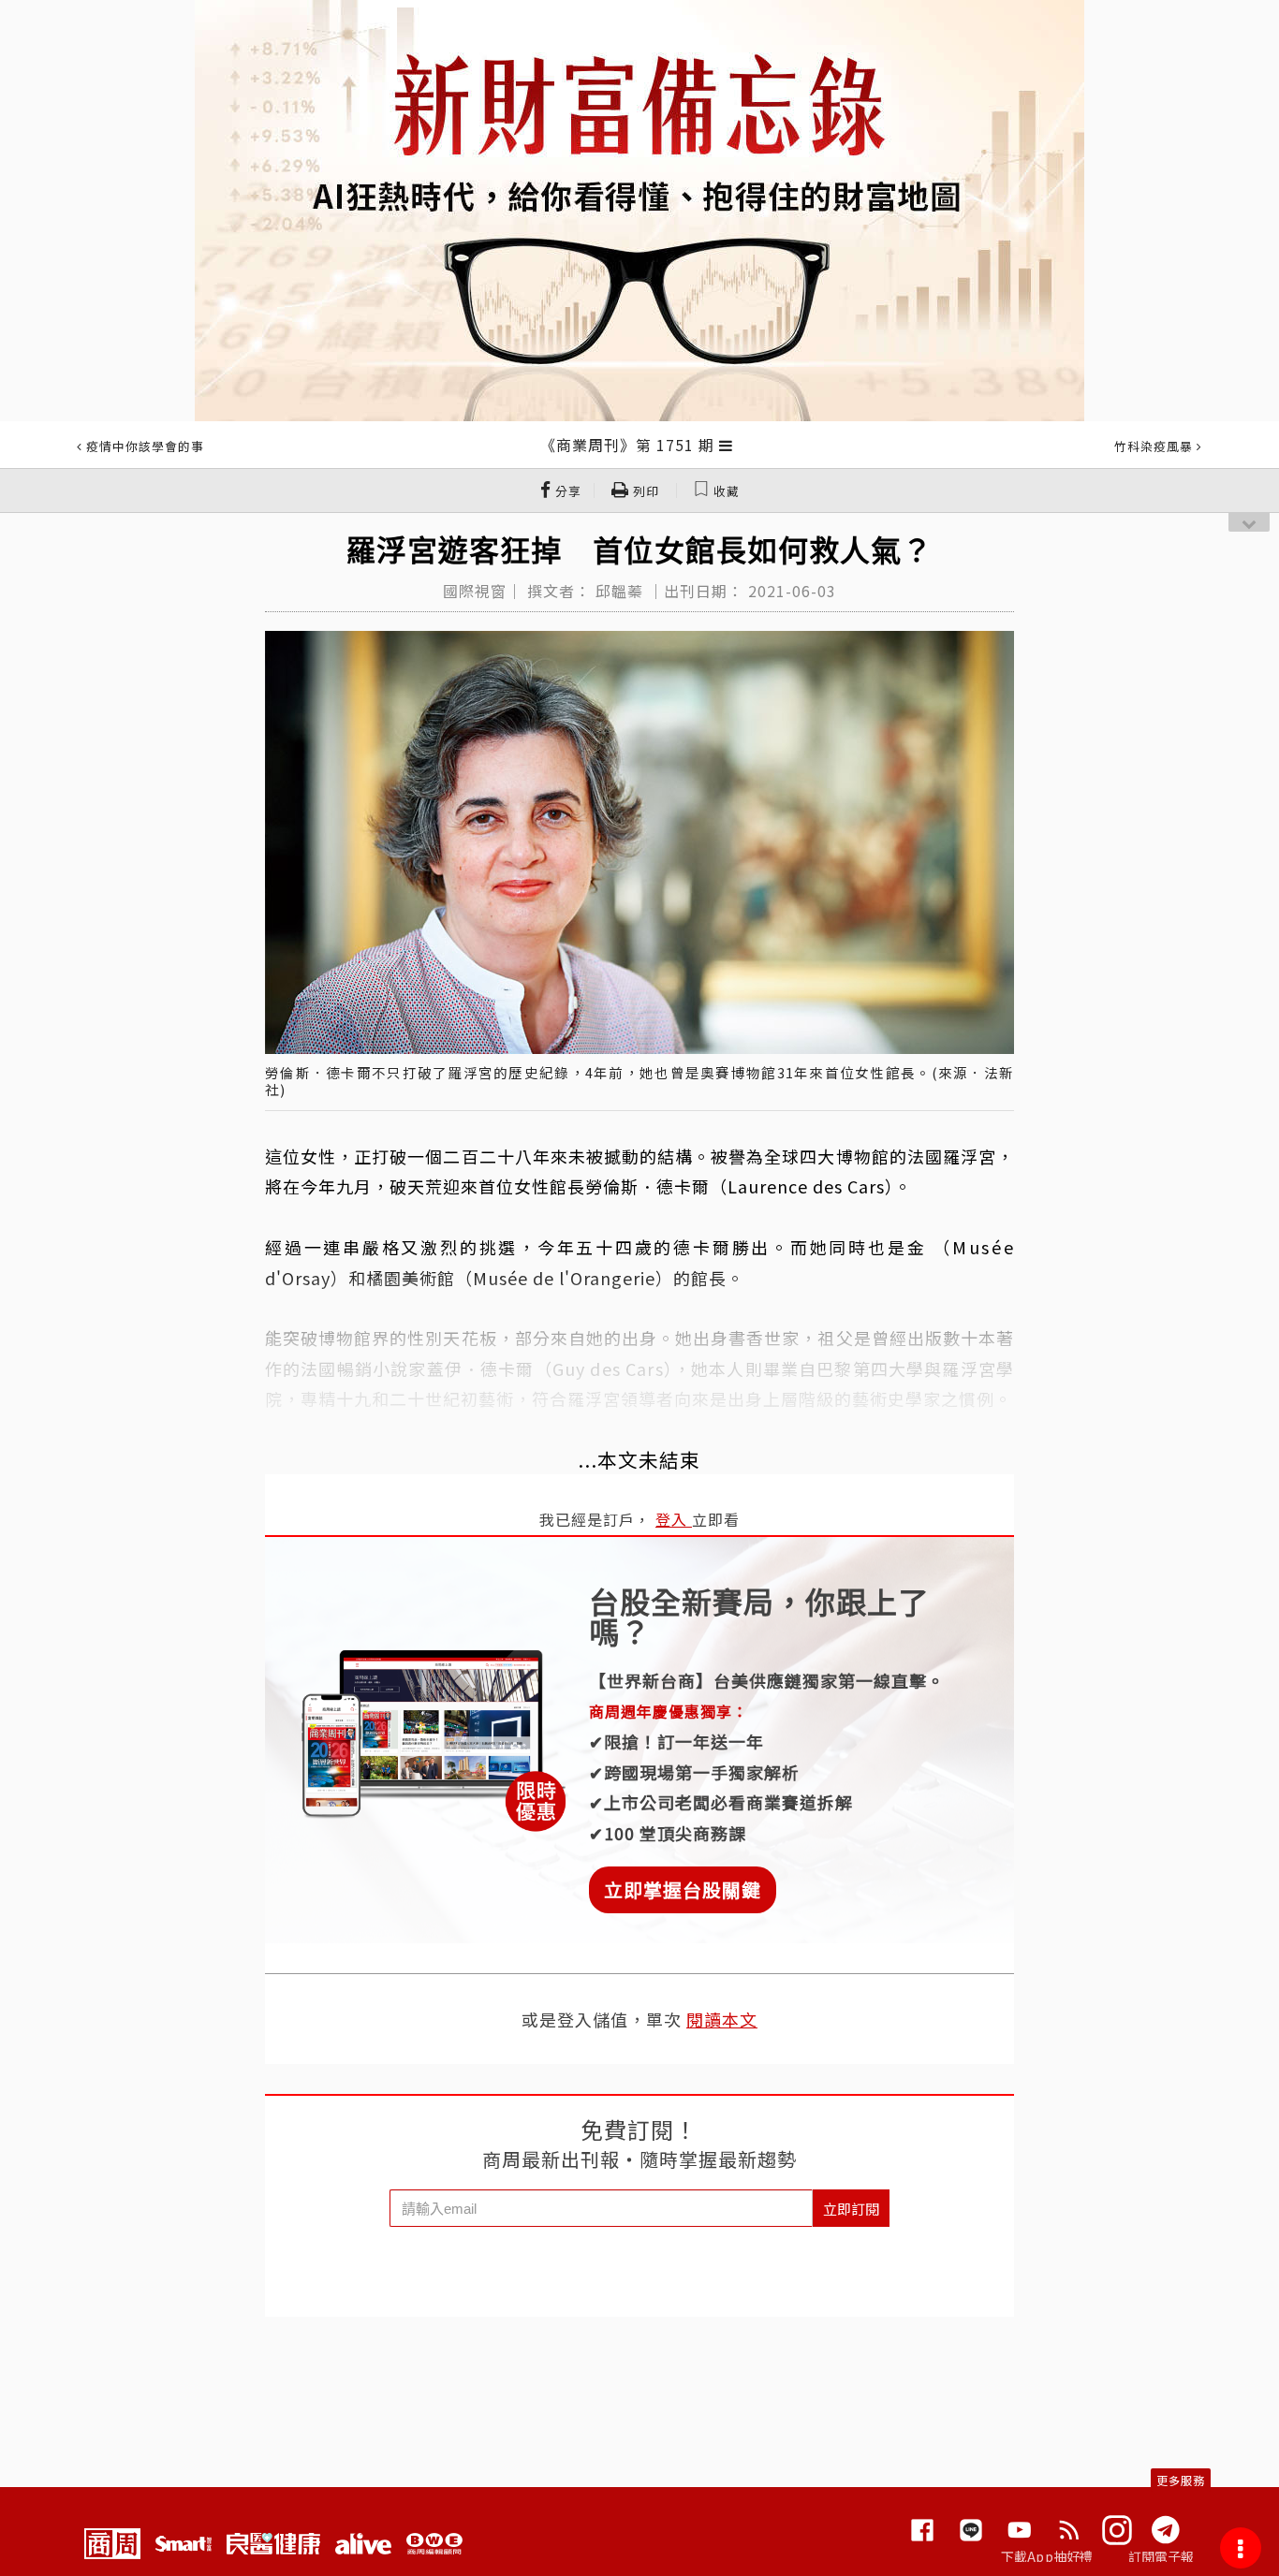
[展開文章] (726, 445)
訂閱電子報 (1161, 2556)
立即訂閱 (851, 2209)
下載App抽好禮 (1047, 2556)
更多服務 (1181, 2480)
